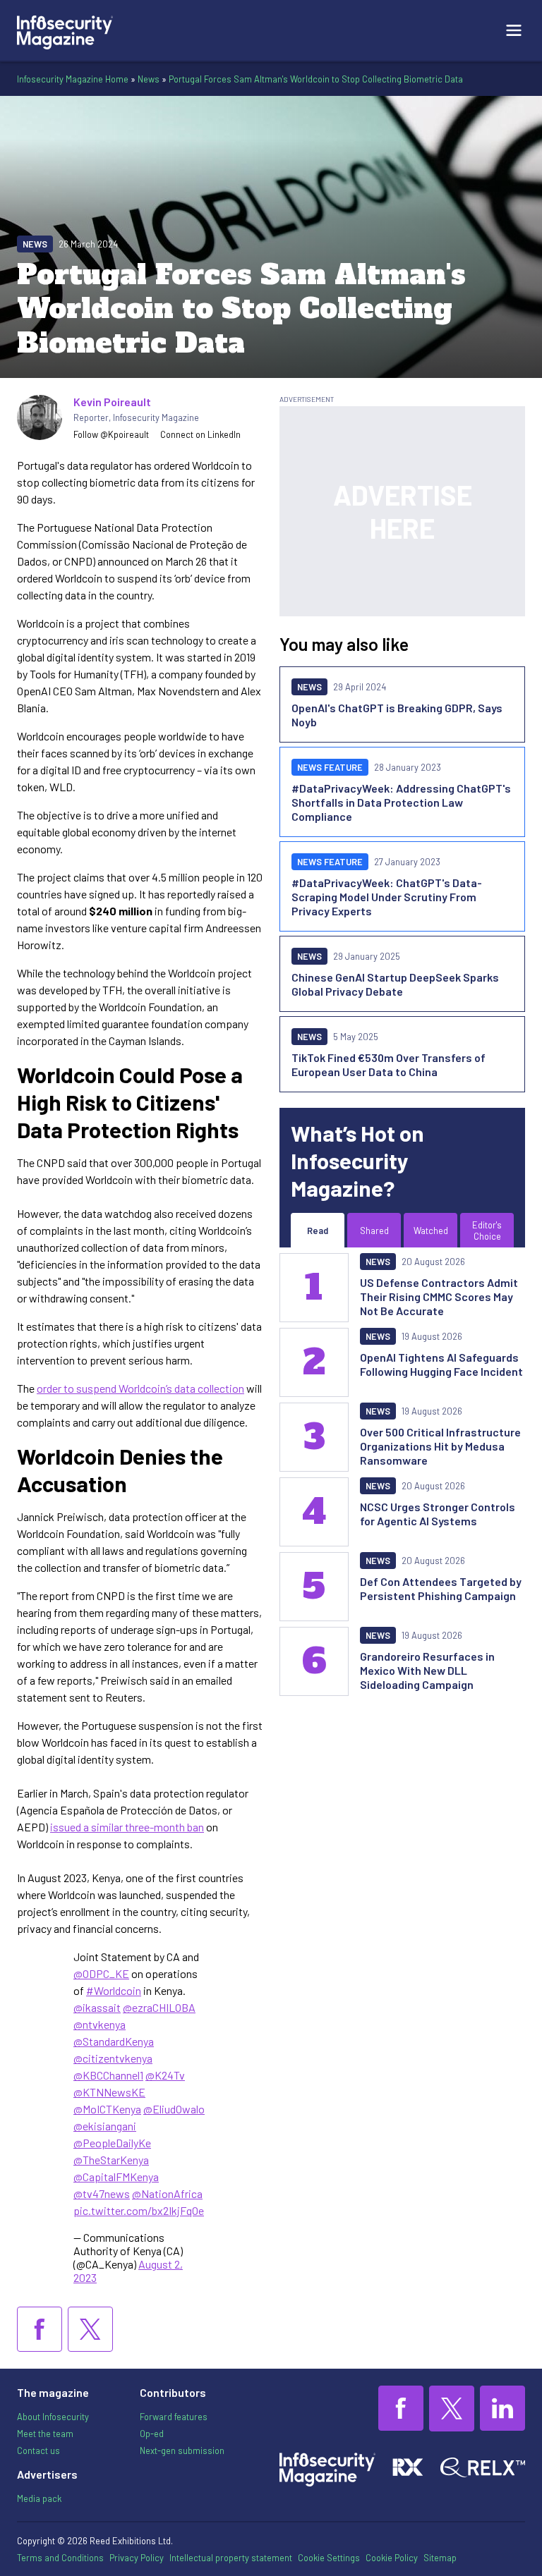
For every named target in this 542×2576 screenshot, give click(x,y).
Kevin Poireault (112, 402)
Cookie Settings (329, 2558)
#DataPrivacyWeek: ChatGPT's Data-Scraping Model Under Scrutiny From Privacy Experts (387, 897)
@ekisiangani (105, 2126)
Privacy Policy (137, 2558)
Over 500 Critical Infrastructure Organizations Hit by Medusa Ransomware (440, 1446)
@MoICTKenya (107, 2109)
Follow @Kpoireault (111, 434)
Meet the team (45, 2434)
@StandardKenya (114, 2041)
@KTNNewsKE (109, 2092)
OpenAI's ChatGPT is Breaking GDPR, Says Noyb (397, 715)
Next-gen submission (182, 2450)
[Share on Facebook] (40, 2329)
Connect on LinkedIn (200, 434)
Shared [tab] (374, 1231)
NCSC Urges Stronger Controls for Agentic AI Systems (438, 1514)
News (149, 79)
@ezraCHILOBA (159, 2007)
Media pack (39, 2498)
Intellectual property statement (231, 2558)
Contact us (38, 2450)
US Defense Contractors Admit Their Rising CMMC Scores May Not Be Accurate (439, 1296)
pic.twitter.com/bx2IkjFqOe (139, 2210)
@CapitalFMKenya (116, 2177)
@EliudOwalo (174, 2109)
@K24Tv (165, 2075)
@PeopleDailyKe (112, 2143)
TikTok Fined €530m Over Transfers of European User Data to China (389, 1064)
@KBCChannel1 (108, 2075)
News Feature (330, 767)
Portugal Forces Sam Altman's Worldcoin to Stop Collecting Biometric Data (316, 79)
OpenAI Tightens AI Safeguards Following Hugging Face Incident (441, 1364)
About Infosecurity (53, 2417)
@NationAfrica (167, 2193)
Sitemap (440, 2558)
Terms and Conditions (60, 2558)
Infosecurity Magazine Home (73, 79)
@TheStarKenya (111, 2160)
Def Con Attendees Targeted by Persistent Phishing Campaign (441, 1588)
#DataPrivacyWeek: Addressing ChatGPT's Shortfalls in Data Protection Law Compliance (401, 802)
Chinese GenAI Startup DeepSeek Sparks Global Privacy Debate (395, 984)
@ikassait (97, 2007)
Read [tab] (318, 1231)
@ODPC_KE (101, 1973)
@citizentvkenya (113, 2058)
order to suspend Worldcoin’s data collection (140, 1388)
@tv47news (102, 2193)
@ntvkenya (100, 2024)
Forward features (174, 2417)
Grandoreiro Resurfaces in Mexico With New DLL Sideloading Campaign (427, 1670)
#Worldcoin (114, 1990)
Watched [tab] (431, 1231)
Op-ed (152, 2434)
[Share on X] (90, 2329)
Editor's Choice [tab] (487, 1231)
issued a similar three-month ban (127, 1827)
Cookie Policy (392, 2558)
